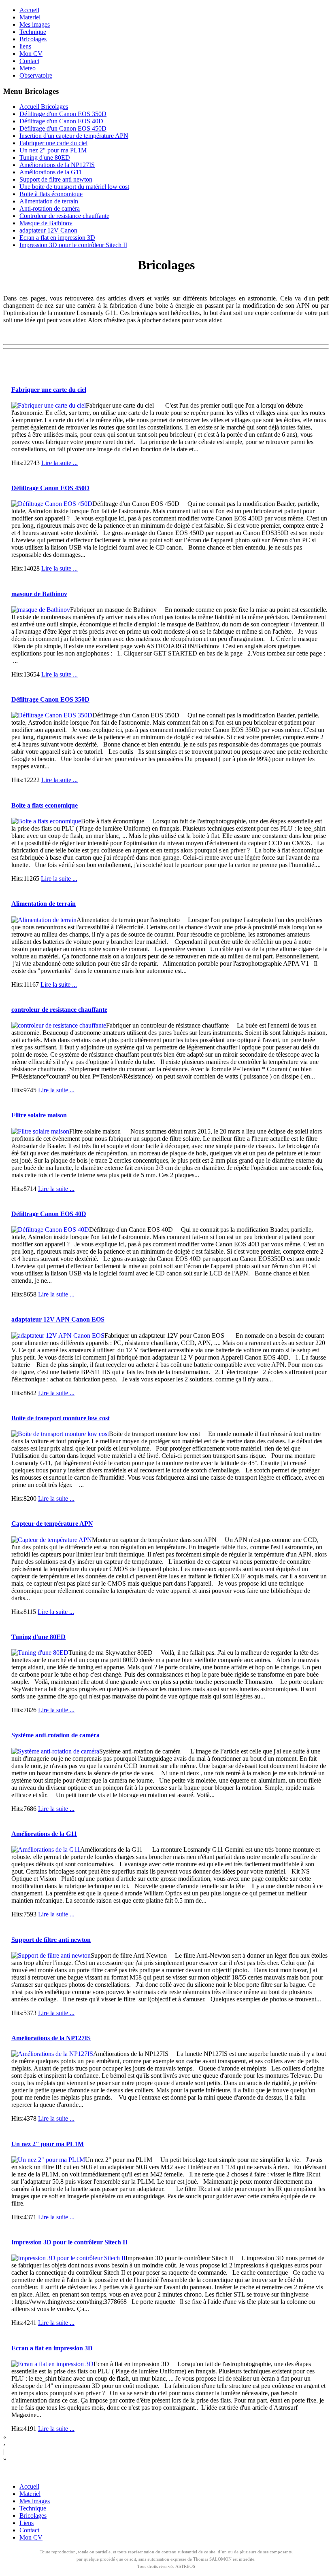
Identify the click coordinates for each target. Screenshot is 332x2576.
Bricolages (33, 39)
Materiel (30, 17)
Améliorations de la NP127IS (57, 165)
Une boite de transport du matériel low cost (74, 187)
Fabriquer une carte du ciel (53, 143)
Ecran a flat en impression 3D (57, 238)
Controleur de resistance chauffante (64, 216)
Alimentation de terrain (49, 201)
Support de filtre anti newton (56, 179)
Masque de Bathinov (46, 223)
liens (25, 46)
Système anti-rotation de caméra (55, 1735)
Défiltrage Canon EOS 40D (49, 1214)
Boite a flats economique (45, 805)
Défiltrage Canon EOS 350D (50, 699)
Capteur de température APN (52, 1524)
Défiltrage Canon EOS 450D (50, 488)
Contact (29, 61)
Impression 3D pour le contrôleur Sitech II (73, 245)
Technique (33, 32)
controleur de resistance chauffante (59, 1010)
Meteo (28, 68)
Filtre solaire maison (39, 1115)
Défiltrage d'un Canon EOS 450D (63, 128)
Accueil (29, 10)
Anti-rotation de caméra (50, 208)
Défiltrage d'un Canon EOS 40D (61, 121)
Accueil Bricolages (44, 107)
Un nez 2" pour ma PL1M (53, 150)
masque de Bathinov (39, 594)
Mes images (35, 24)
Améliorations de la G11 (51, 172)
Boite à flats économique (51, 194)
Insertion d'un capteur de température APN (74, 136)
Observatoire (36, 75)
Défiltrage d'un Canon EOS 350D (63, 114)
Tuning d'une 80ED (45, 158)
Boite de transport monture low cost (61, 1418)
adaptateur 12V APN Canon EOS (58, 1319)
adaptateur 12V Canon (48, 230)
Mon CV (31, 54)
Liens (27, 2523)
